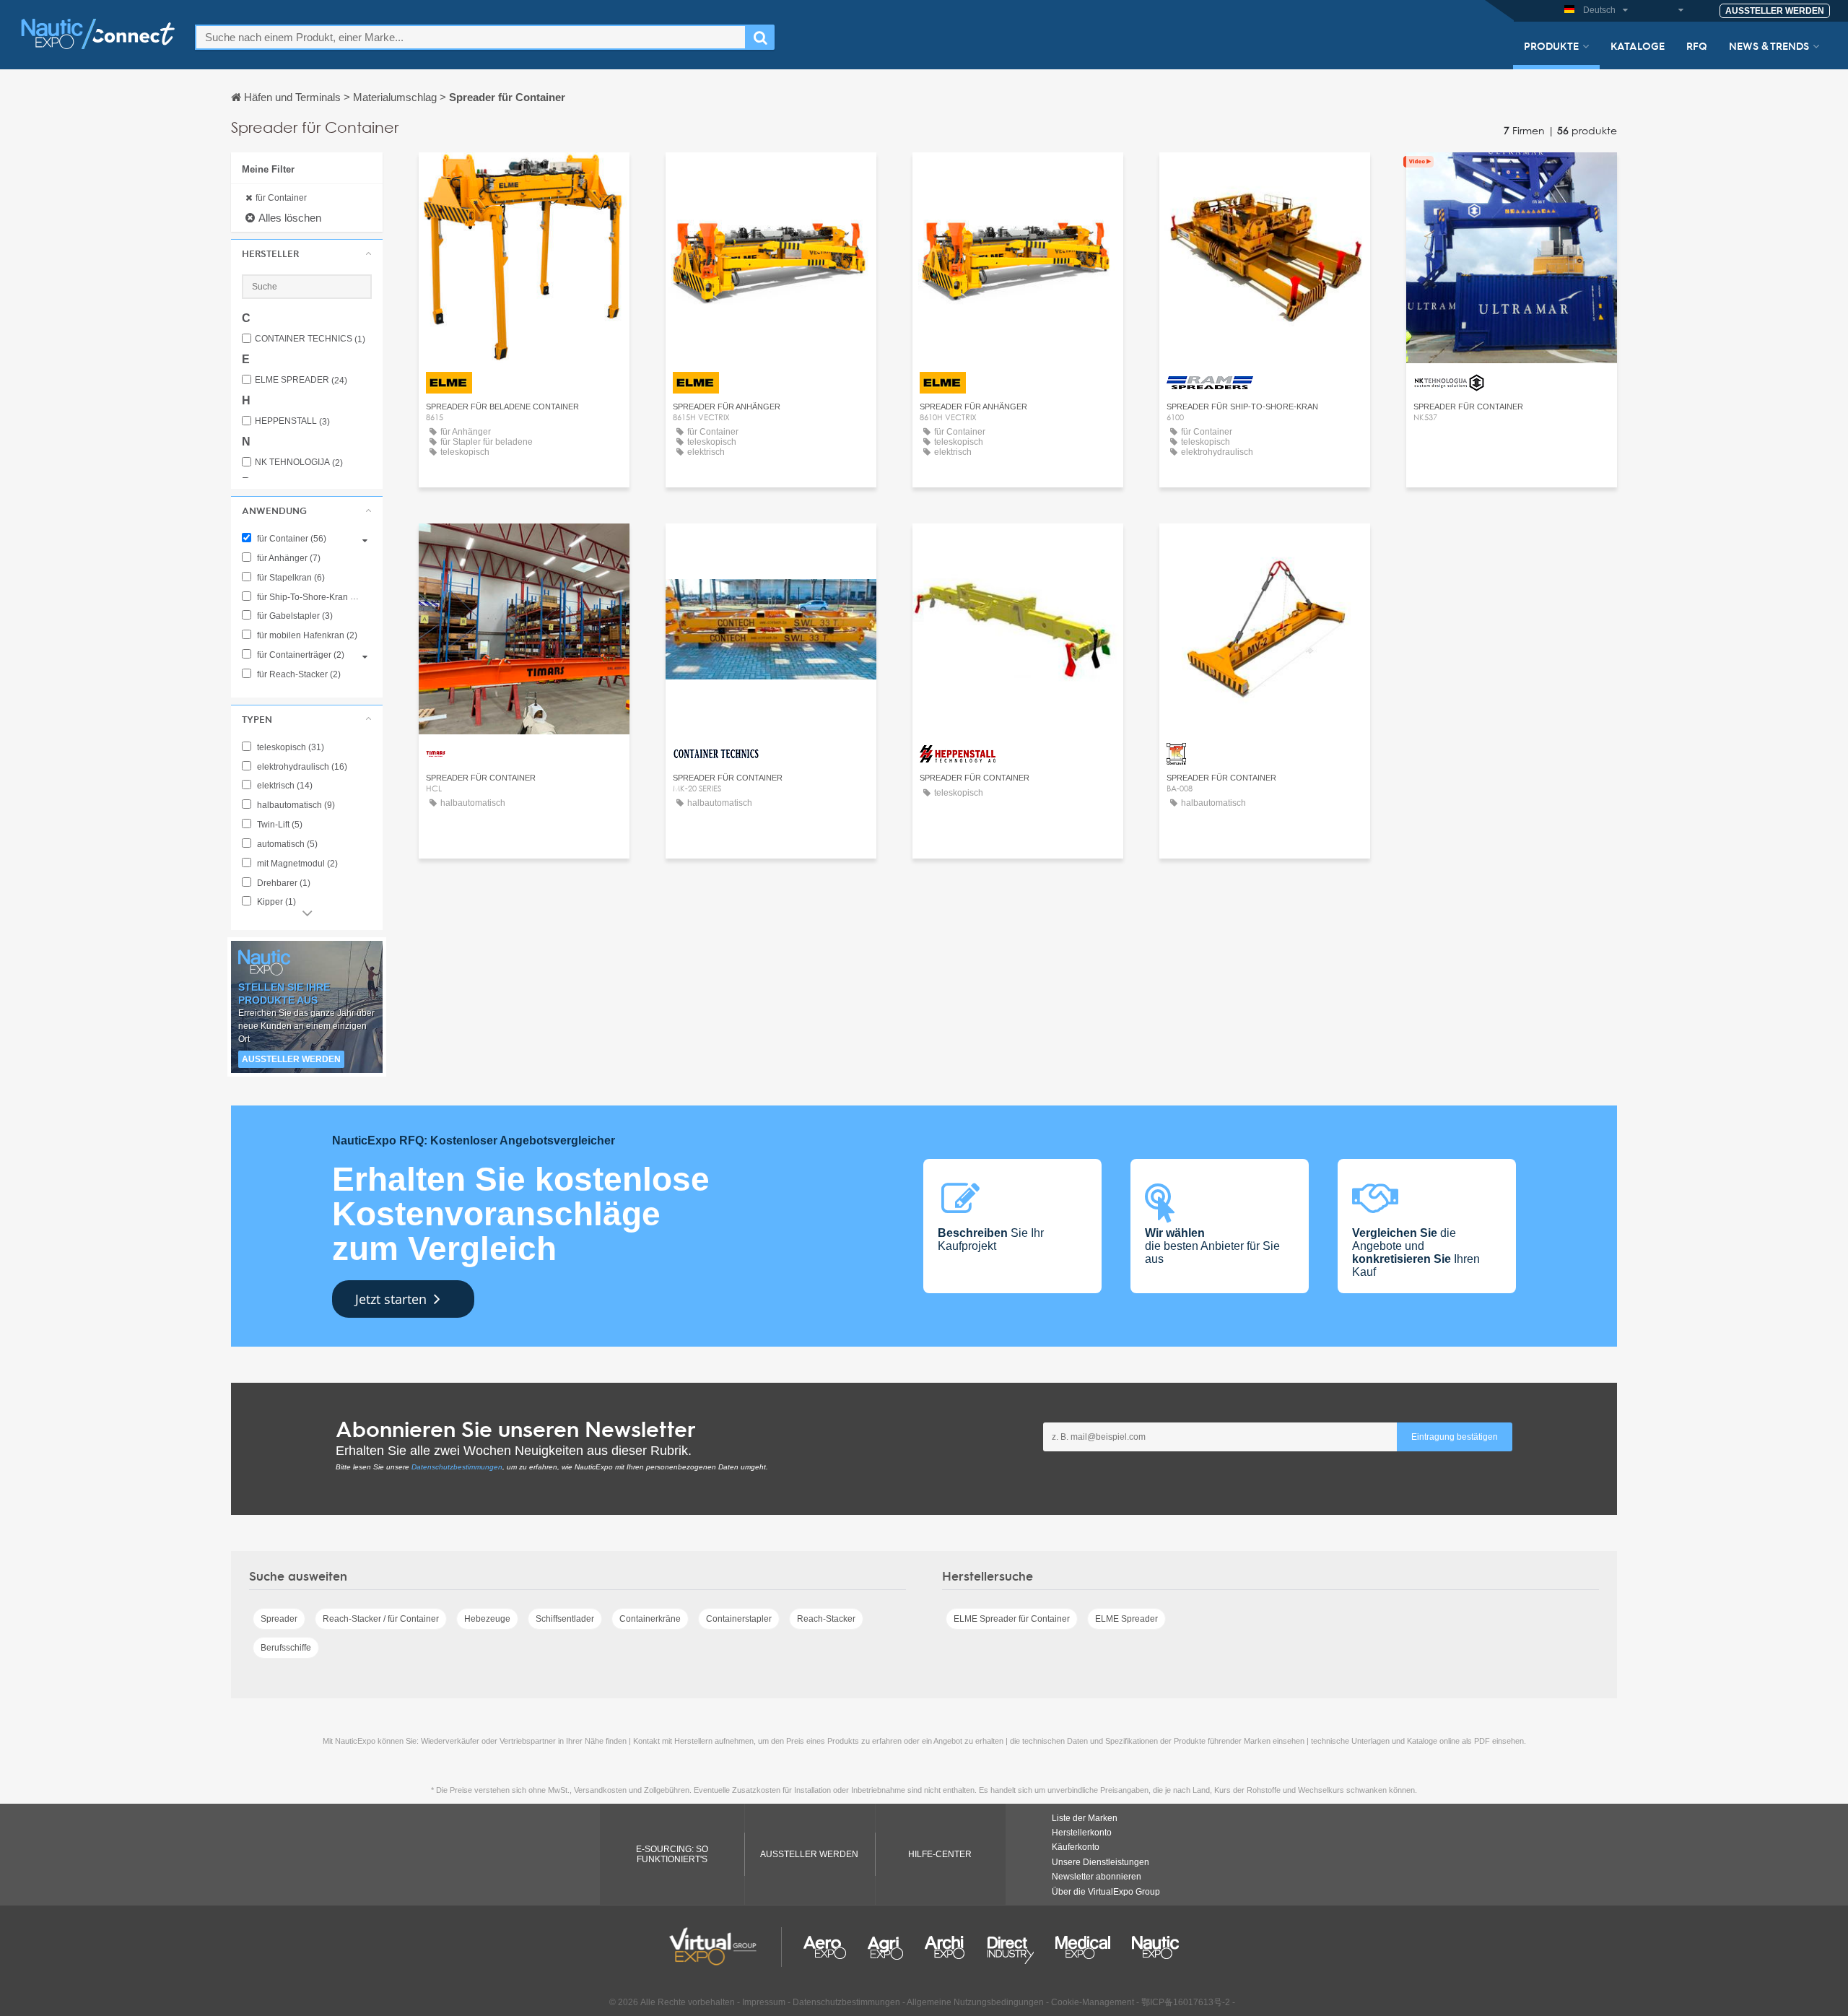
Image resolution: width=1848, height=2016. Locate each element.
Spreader (279, 1619)
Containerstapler (739, 1619)
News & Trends (1769, 45)
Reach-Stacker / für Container (381, 1619)
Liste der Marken (1085, 1818)
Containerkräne (650, 1619)
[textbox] (471, 37)
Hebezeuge (487, 1619)
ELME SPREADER (301, 380)
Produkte (1551, 45)
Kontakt (1265, 177)
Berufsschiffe (286, 1648)
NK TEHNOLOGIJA (299, 462)
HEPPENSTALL (292, 421)
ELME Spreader (1126, 1619)
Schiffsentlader (565, 1619)
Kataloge (1638, 45)
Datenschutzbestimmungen (457, 1467)
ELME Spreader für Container (1012, 1619)
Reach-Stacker (826, 1619)
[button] (307, 253)
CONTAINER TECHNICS (310, 339)
